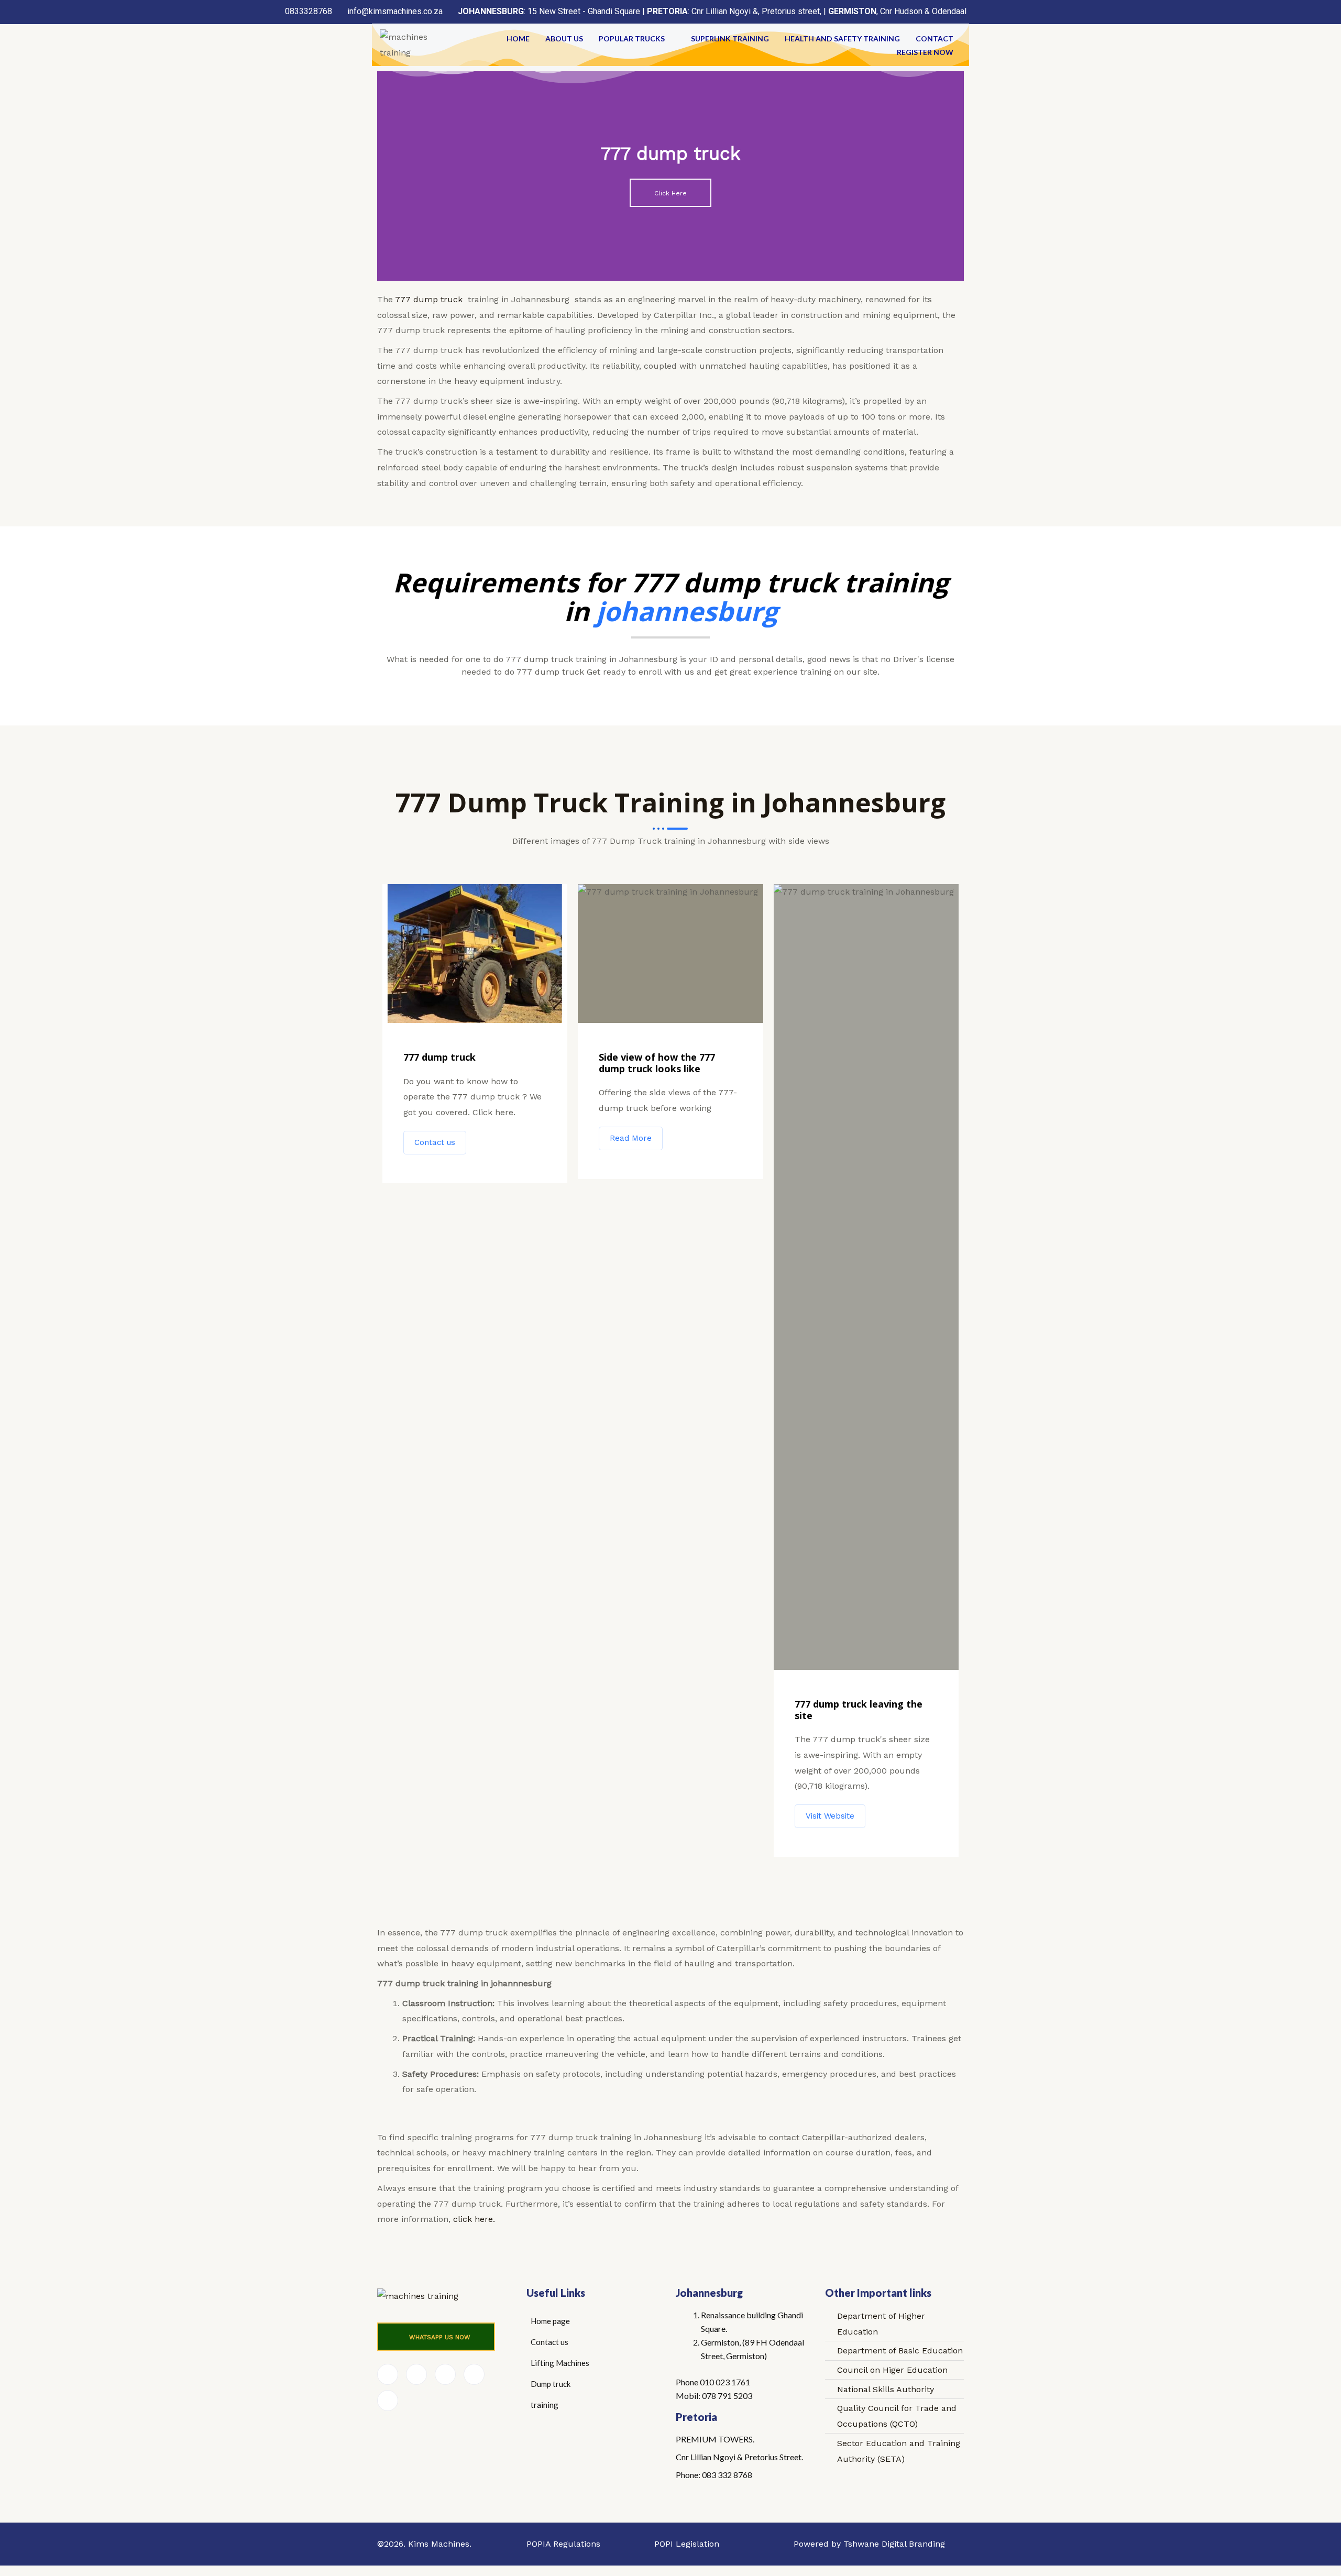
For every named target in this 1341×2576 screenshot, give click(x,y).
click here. (473, 2219)
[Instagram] (388, 2401)
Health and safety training (842, 38)
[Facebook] (388, 2374)
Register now (925, 52)
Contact (935, 38)
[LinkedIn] (445, 2374)
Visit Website (830, 1816)
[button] (436, 2337)
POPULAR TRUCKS (632, 38)
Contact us (435, 1142)
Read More (631, 1138)
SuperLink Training (730, 38)
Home (518, 38)
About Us (564, 38)
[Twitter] (416, 2374)
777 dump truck (429, 299)
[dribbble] (474, 2374)
